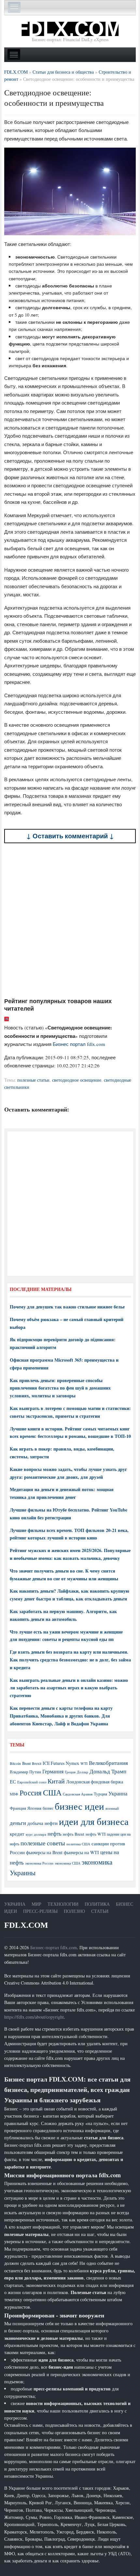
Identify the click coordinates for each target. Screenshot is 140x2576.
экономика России (39, 1863)
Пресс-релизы (40, 1911)
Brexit (37, 1763)
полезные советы (43, 1843)
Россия (31, 1793)
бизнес (48, 1808)
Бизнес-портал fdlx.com (54, 1947)
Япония (34, 1808)
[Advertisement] (70, 920)
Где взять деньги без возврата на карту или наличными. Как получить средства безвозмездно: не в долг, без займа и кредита (70, 1660)
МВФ (14, 1794)
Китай (56, 1781)
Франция (18, 1808)
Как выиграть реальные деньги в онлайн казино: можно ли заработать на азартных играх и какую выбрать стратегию (69, 1688)
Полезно (74, 1911)
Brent (26, 1763)
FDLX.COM (26, 1925)
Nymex (72, 1763)
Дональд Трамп (108, 1771)
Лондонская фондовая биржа (95, 1782)
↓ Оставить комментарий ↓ (70, 836)
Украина (118, 1793)
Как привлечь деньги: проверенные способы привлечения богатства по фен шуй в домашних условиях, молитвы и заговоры (60, 1388)
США (52, 1792)
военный (112, 1808)
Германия (53, 1771)
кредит (17, 1834)
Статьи (100, 1911)
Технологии (63, 1904)
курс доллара (36, 1834)
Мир (36, 1904)
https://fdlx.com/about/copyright (34, 2017)
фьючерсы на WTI (81, 1852)
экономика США (68, 1863)
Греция (70, 1772)
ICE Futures (54, 1763)
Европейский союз (32, 1782)
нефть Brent (74, 1834)
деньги (18, 1823)
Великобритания (108, 1763)
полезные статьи (33, 1080)
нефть (55, 1834)
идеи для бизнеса (94, 1821)
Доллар (83, 1772)
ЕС (13, 1781)
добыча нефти (42, 1823)
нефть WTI (96, 1834)
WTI (84, 1763)
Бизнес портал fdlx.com (79, 1044)
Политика (97, 1904)
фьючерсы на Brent (44, 1852)
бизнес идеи (79, 1806)
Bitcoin (15, 1763)
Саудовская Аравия (78, 1794)
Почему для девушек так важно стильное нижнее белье (67, 1307)
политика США (78, 1844)
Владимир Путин (25, 1772)
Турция (100, 1794)
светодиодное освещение (77, 1080)
